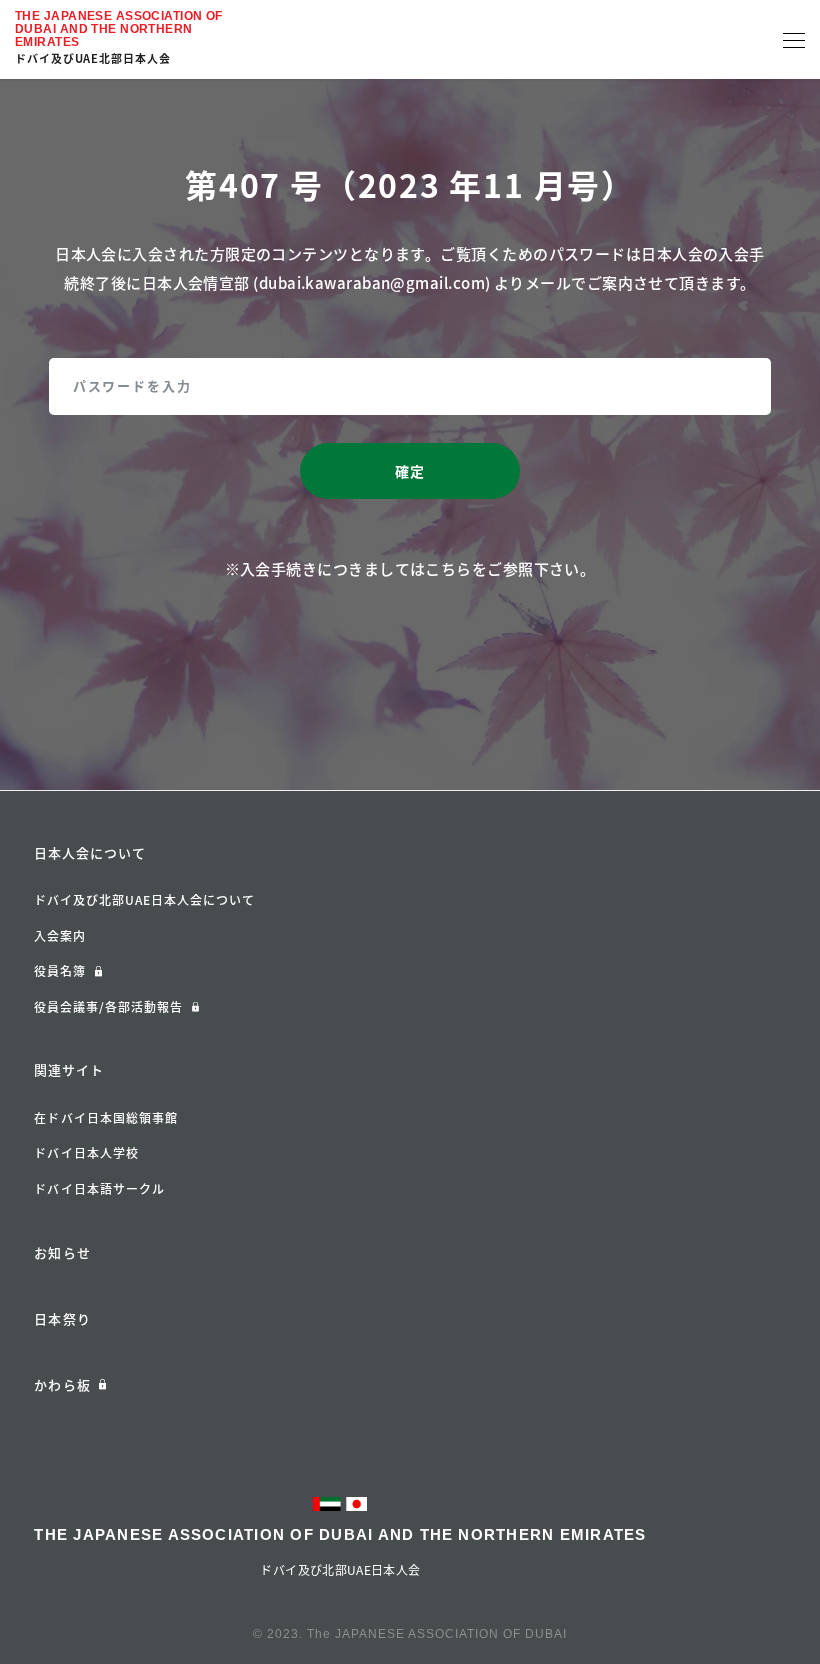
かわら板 (62, 1384)
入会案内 (60, 936)
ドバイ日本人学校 (86, 1153)
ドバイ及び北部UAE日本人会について (144, 900)
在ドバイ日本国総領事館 (106, 1118)
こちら (448, 569)
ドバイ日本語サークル (99, 1189)
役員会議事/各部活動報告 (108, 1007)
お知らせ (62, 1252)
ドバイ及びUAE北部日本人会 (93, 58)
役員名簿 (60, 971)
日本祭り (62, 1318)
